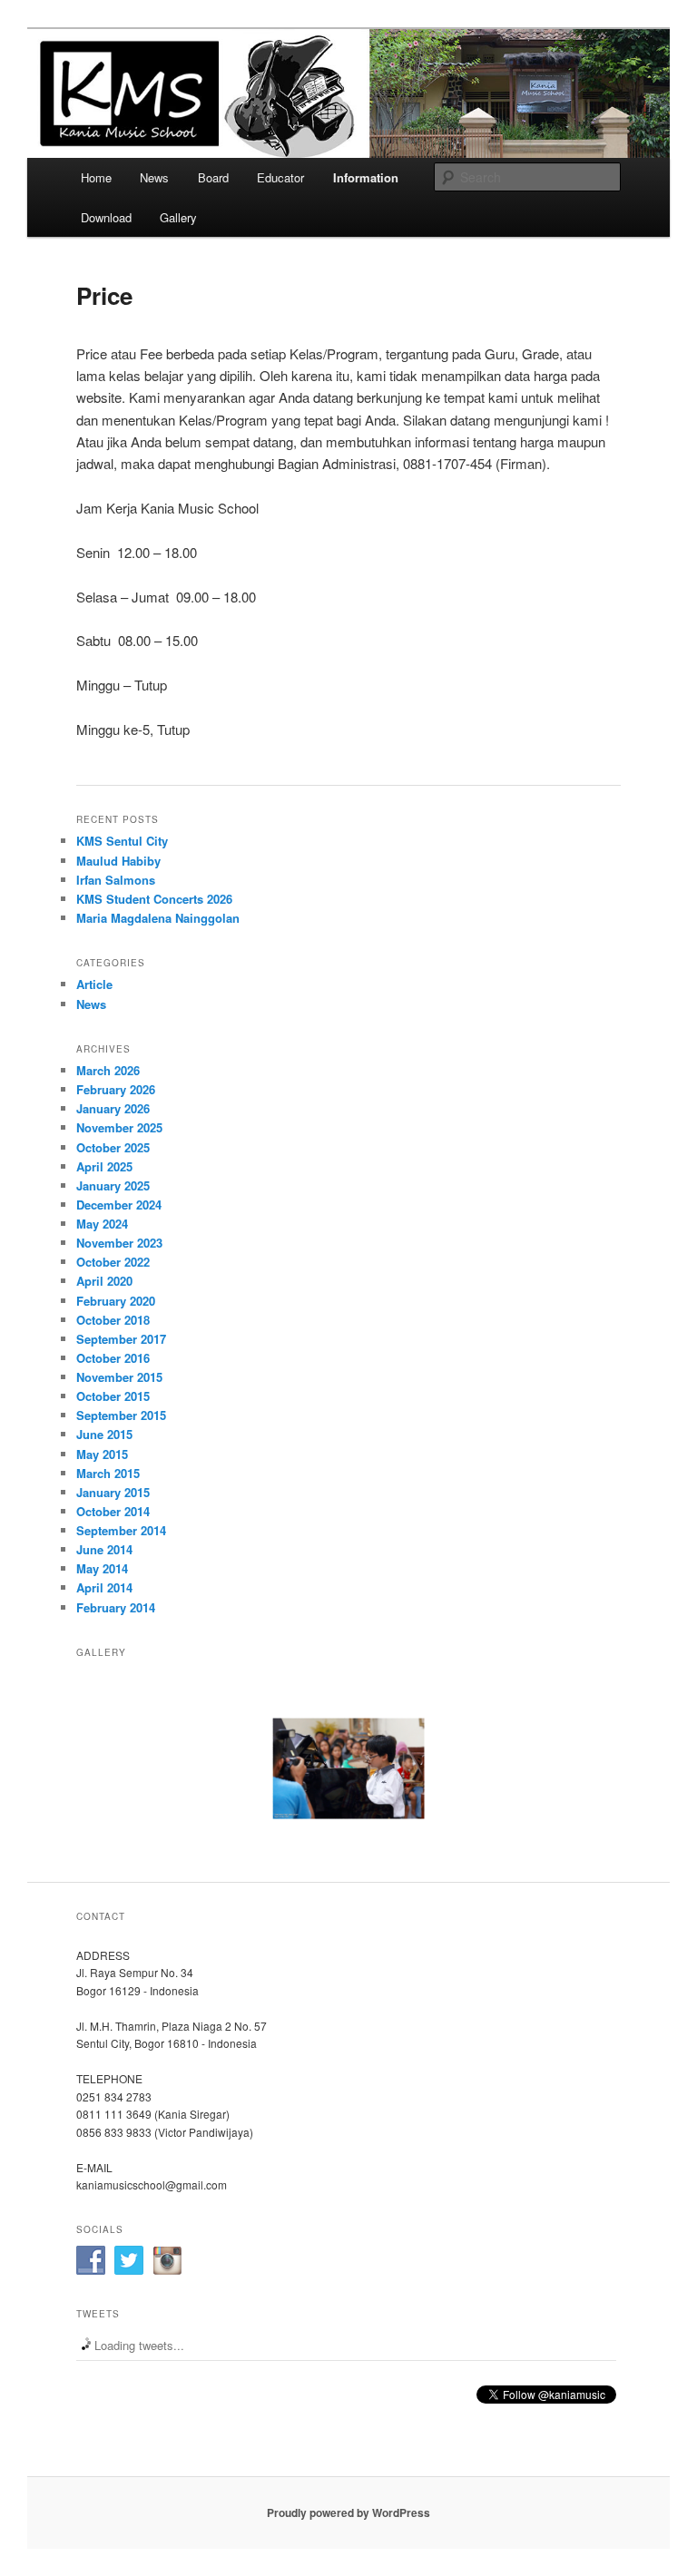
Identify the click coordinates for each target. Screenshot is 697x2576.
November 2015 (119, 1377)
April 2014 (104, 1587)
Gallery (178, 217)
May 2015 (102, 1454)
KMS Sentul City (122, 841)
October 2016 (113, 1358)
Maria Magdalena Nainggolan (158, 918)
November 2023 (119, 1243)
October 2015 (113, 1396)
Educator (280, 177)
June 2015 (104, 1434)
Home (96, 177)
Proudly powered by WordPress (348, 2512)
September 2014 (121, 1530)
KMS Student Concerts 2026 (154, 899)
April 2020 (104, 1281)
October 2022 (113, 1262)
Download (106, 217)
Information (366, 177)
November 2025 (119, 1127)
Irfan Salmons (116, 880)
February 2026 (116, 1089)
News (154, 177)
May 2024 (102, 1224)
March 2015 (108, 1473)
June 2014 (104, 1549)
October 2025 (113, 1147)
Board (213, 177)
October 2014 (113, 1511)
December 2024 (119, 1205)
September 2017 (121, 1339)
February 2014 (116, 1607)
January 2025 (113, 1185)
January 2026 (113, 1108)
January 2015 (113, 1492)
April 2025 (104, 1166)
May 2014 (102, 1568)
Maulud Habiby (118, 861)
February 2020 (116, 1301)
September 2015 (121, 1415)
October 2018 (113, 1320)
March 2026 (108, 1070)
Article (94, 984)
